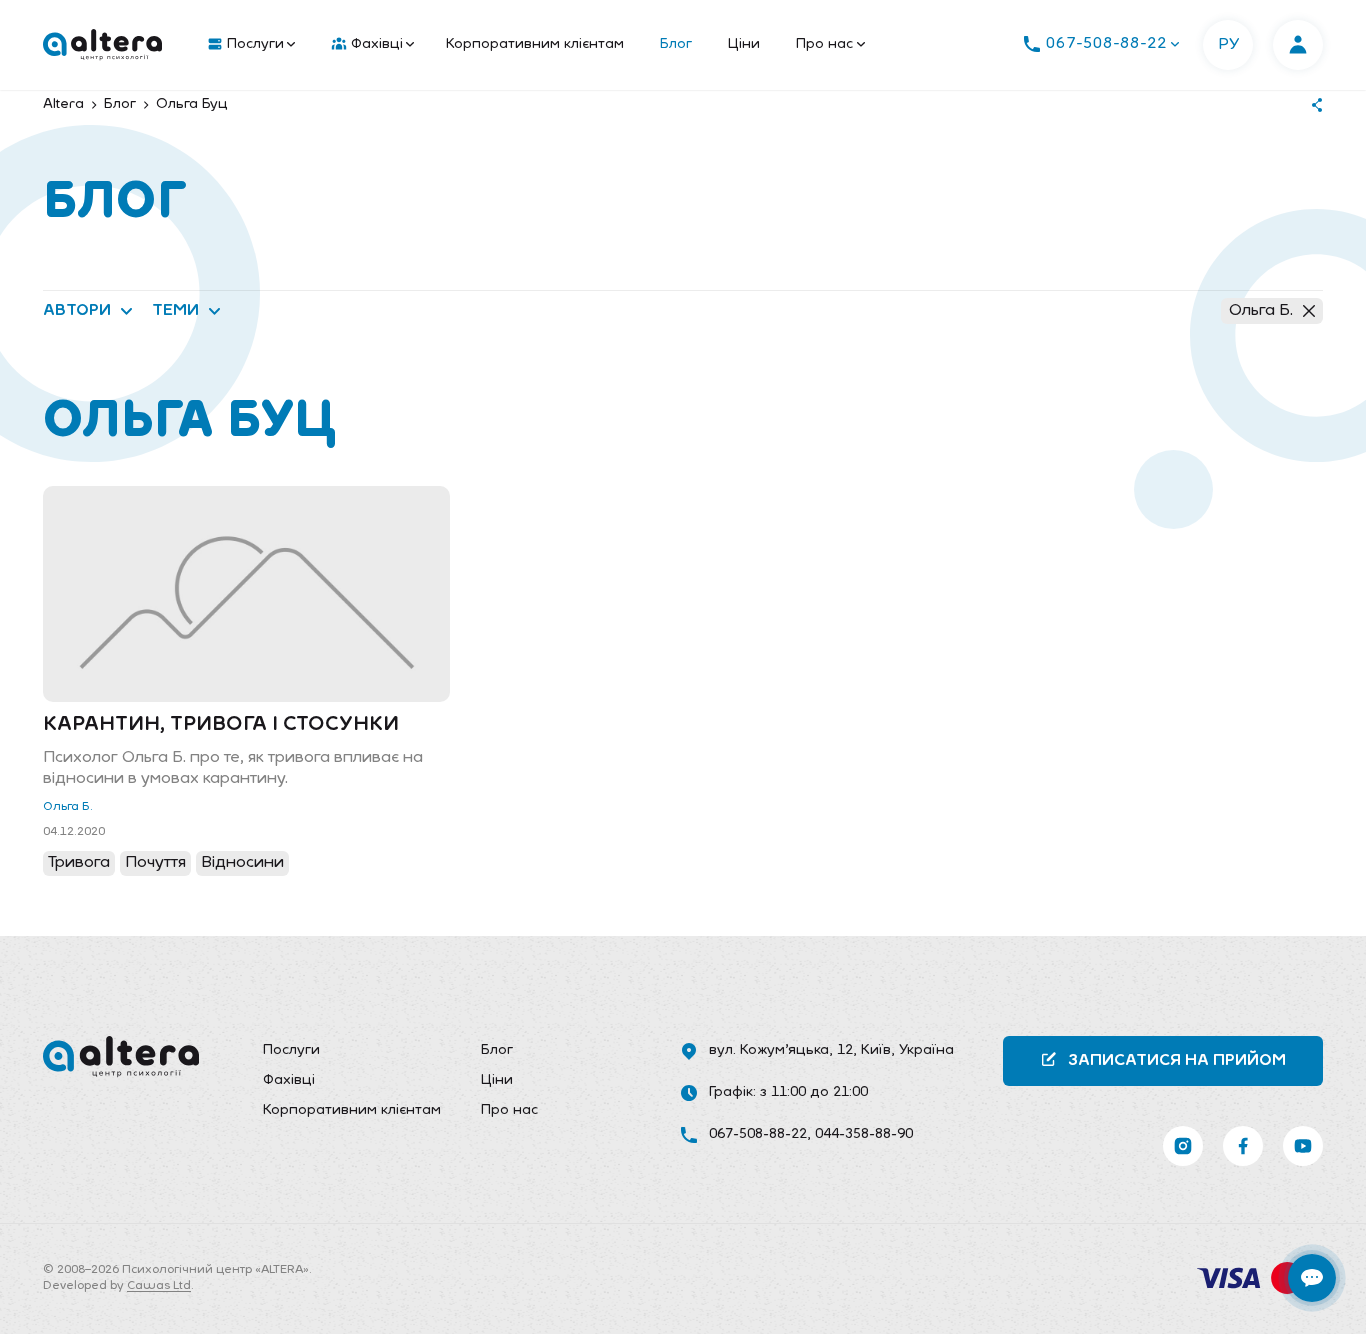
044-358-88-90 (864, 1134)
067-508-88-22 (758, 1134)
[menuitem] (247, 45)
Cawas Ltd (159, 1286)
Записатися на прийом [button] (1177, 1061)
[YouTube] (1303, 1146)
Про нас (824, 44)
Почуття (155, 863)
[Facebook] (1243, 1146)
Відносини (242, 863)
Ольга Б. (1261, 311)
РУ (1228, 45)
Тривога (79, 863)
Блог (676, 44)
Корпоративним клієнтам (535, 44)
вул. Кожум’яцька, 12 (781, 1050)
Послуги (255, 44)
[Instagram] (1183, 1146)
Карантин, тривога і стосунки (221, 725)
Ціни (744, 44)
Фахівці (377, 44)
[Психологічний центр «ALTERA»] (102, 45)
